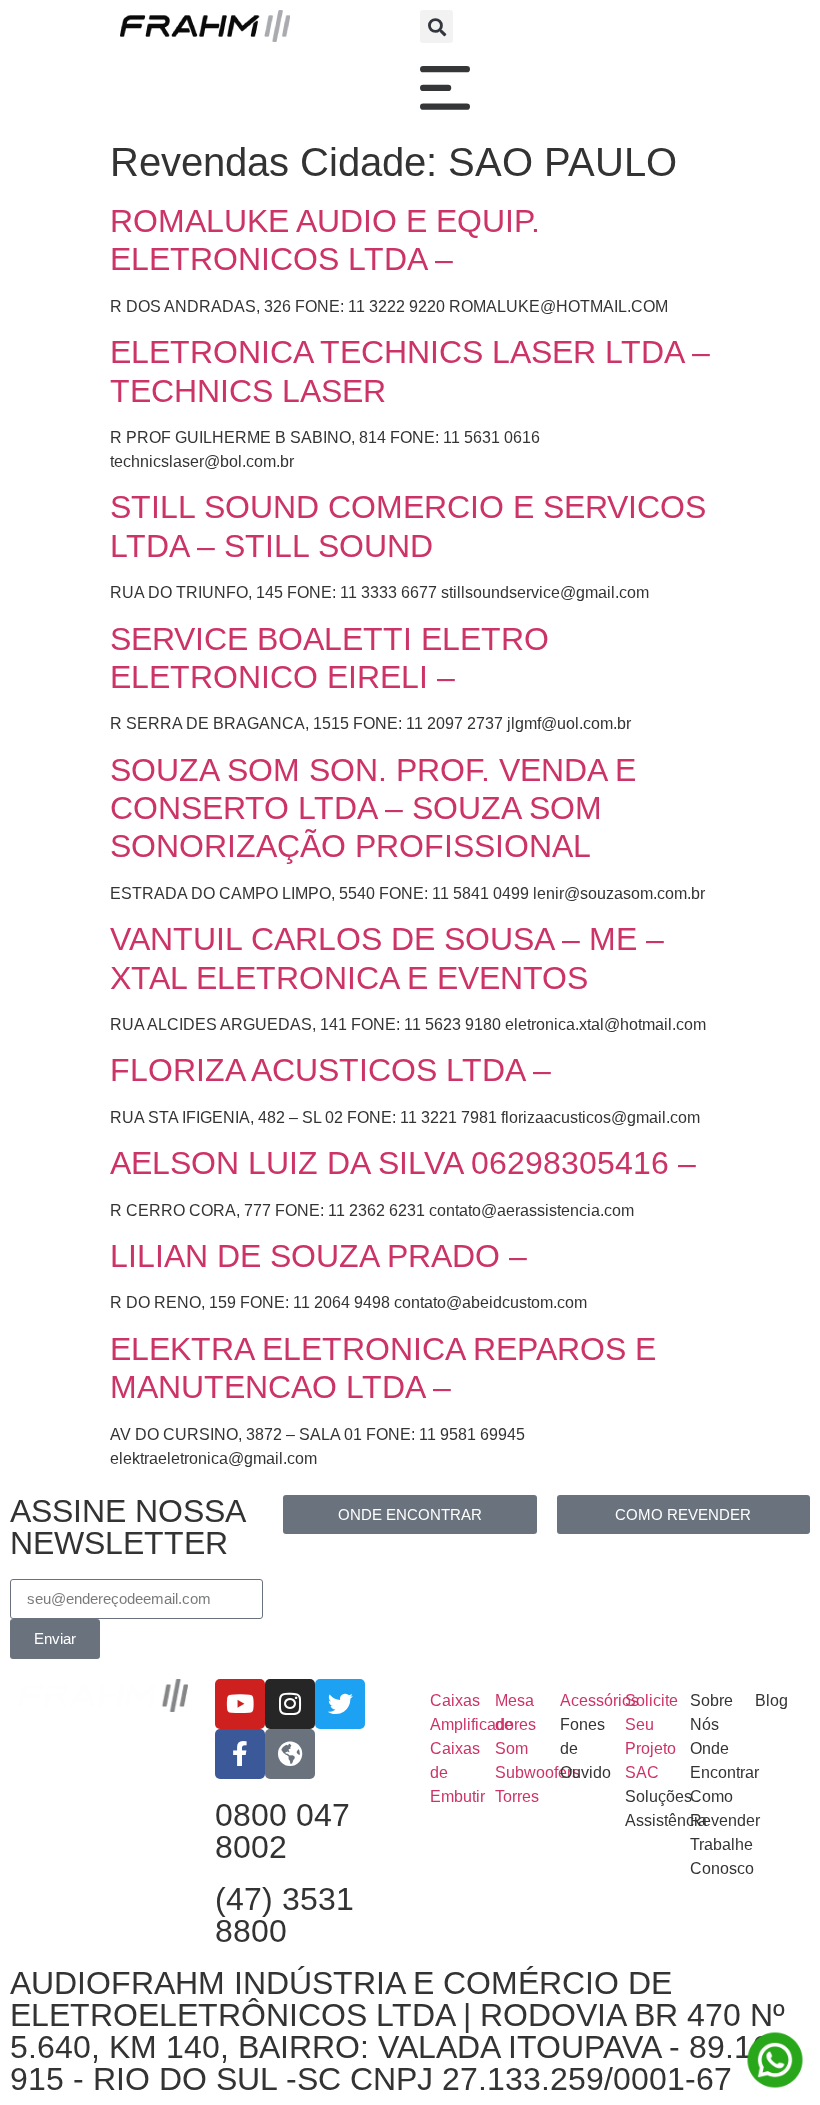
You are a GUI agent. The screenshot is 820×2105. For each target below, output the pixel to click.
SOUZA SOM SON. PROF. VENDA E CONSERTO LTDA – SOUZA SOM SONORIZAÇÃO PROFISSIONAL (373, 808)
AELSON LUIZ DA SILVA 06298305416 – (403, 1163)
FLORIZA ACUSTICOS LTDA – (330, 1070)
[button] (436, 26)
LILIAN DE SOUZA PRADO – (318, 1256)
